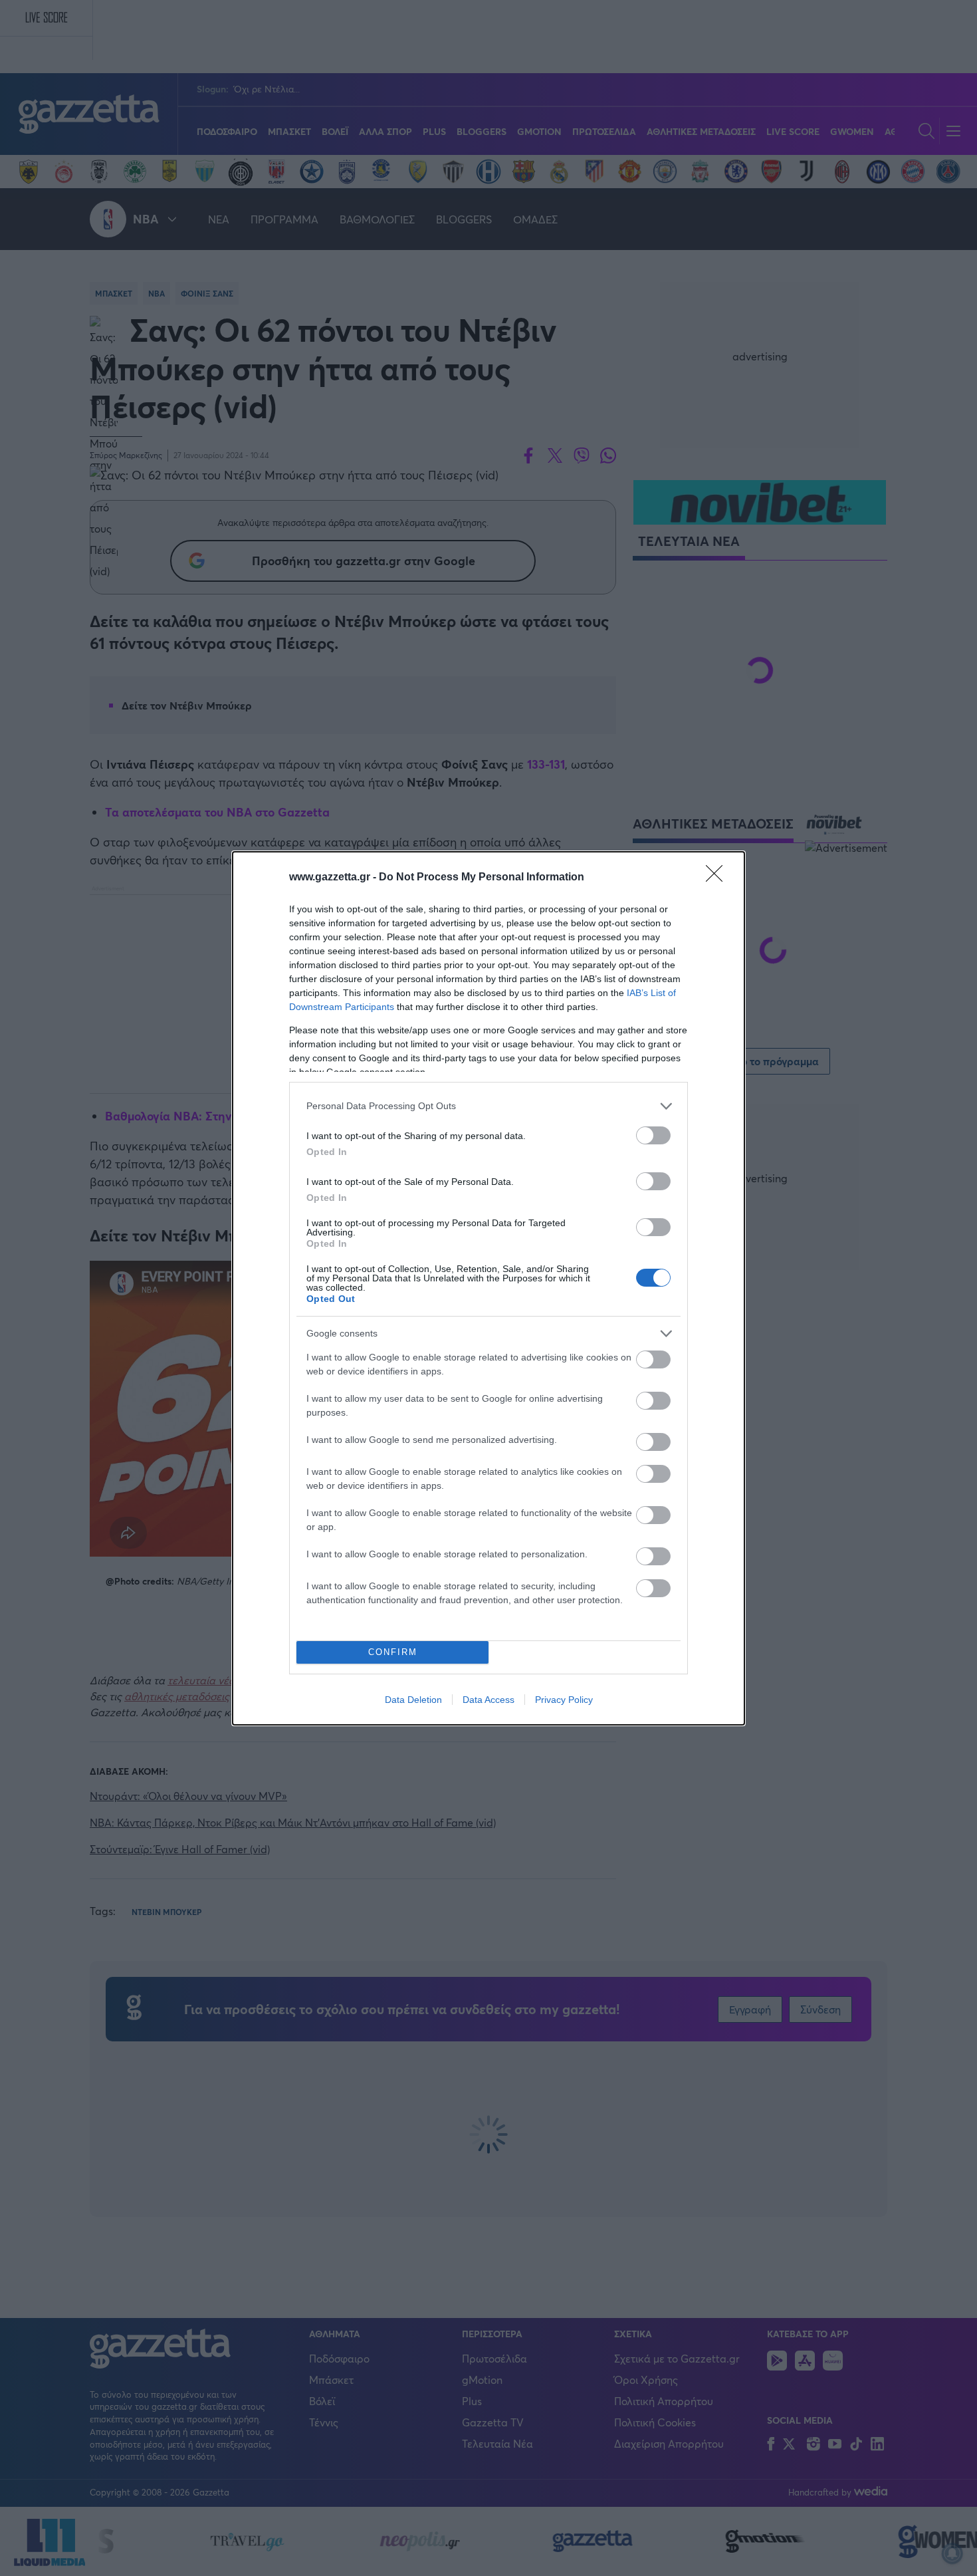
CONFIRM (393, 1652)
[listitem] (489, 1106)
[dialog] (489, 1288)
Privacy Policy (564, 1700)
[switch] (653, 1135)
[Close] (718, 878)
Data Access (489, 1700)
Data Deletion (413, 1700)
